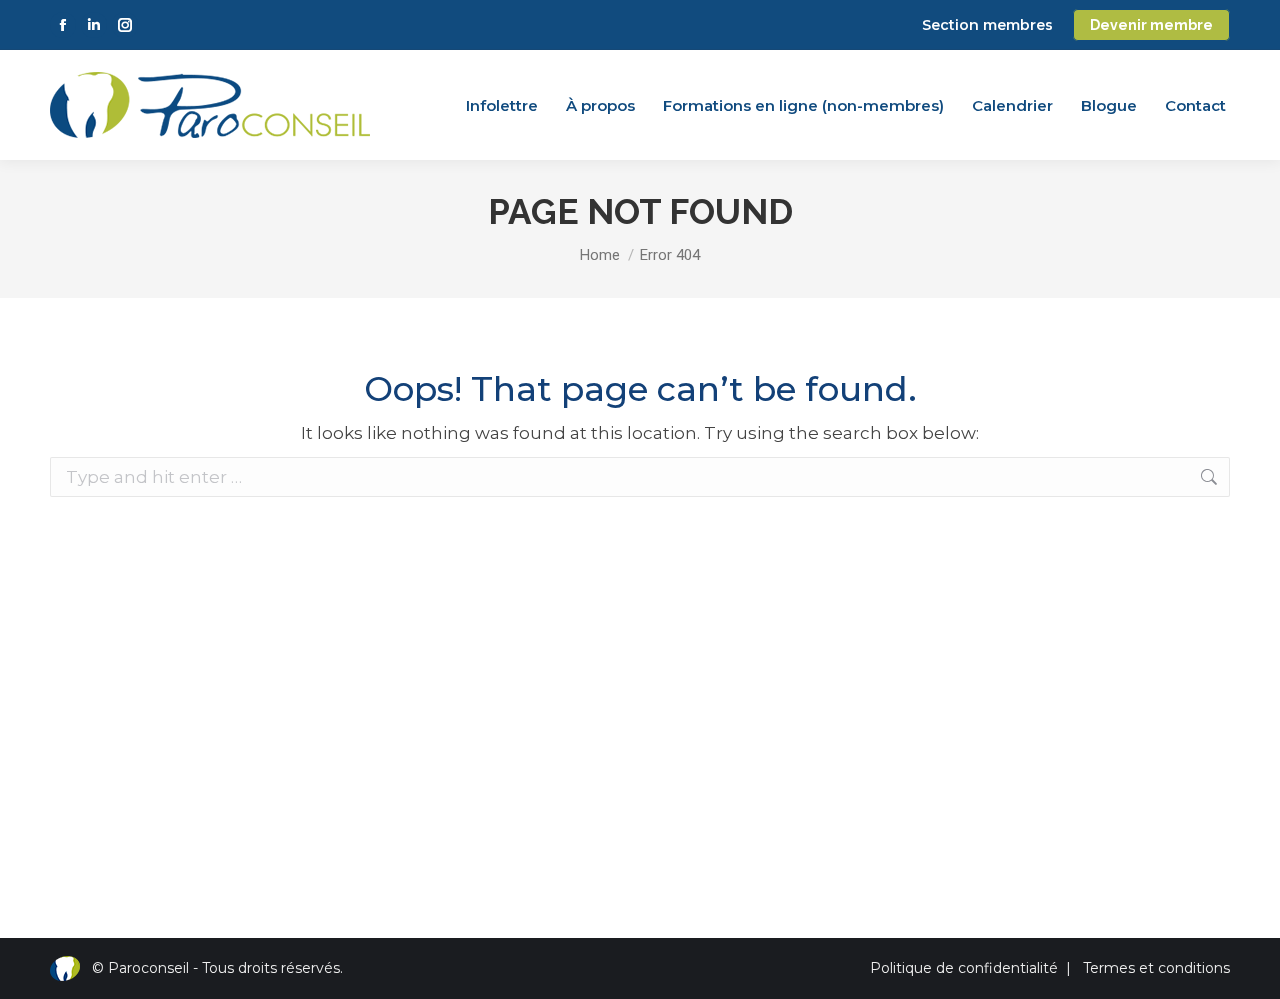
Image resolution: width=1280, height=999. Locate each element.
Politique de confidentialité (964, 968)
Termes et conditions (1156, 968)
